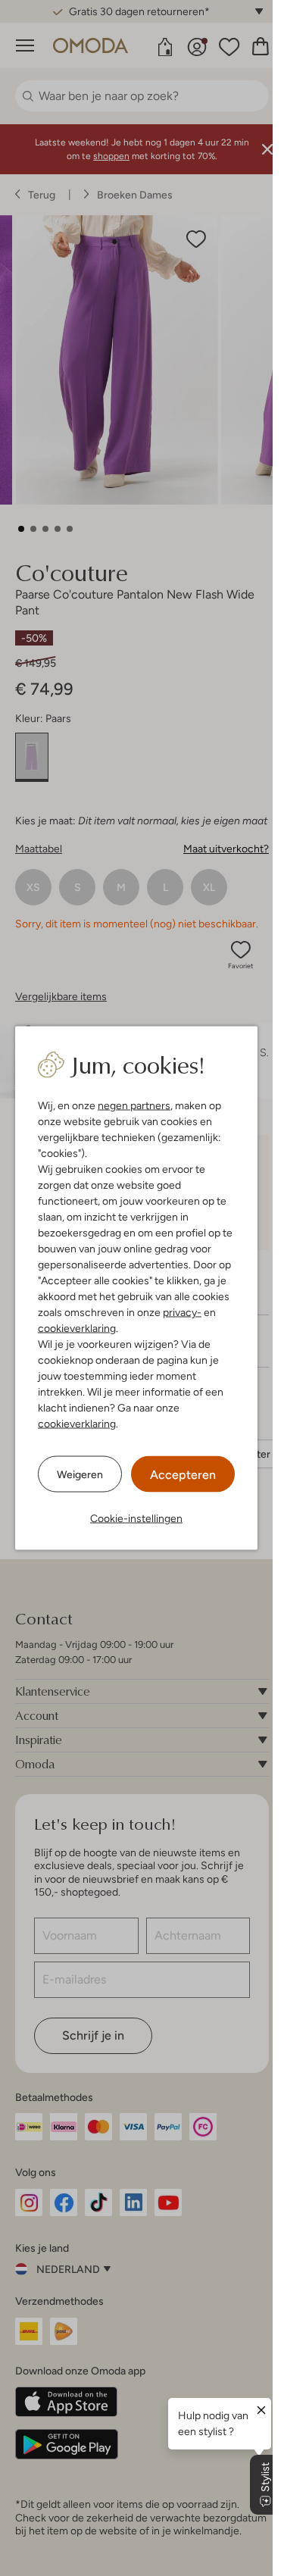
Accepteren (183, 1475)
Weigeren (80, 1474)
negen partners (134, 1105)
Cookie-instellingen (136, 1518)
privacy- (182, 1312)
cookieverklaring (77, 1328)
